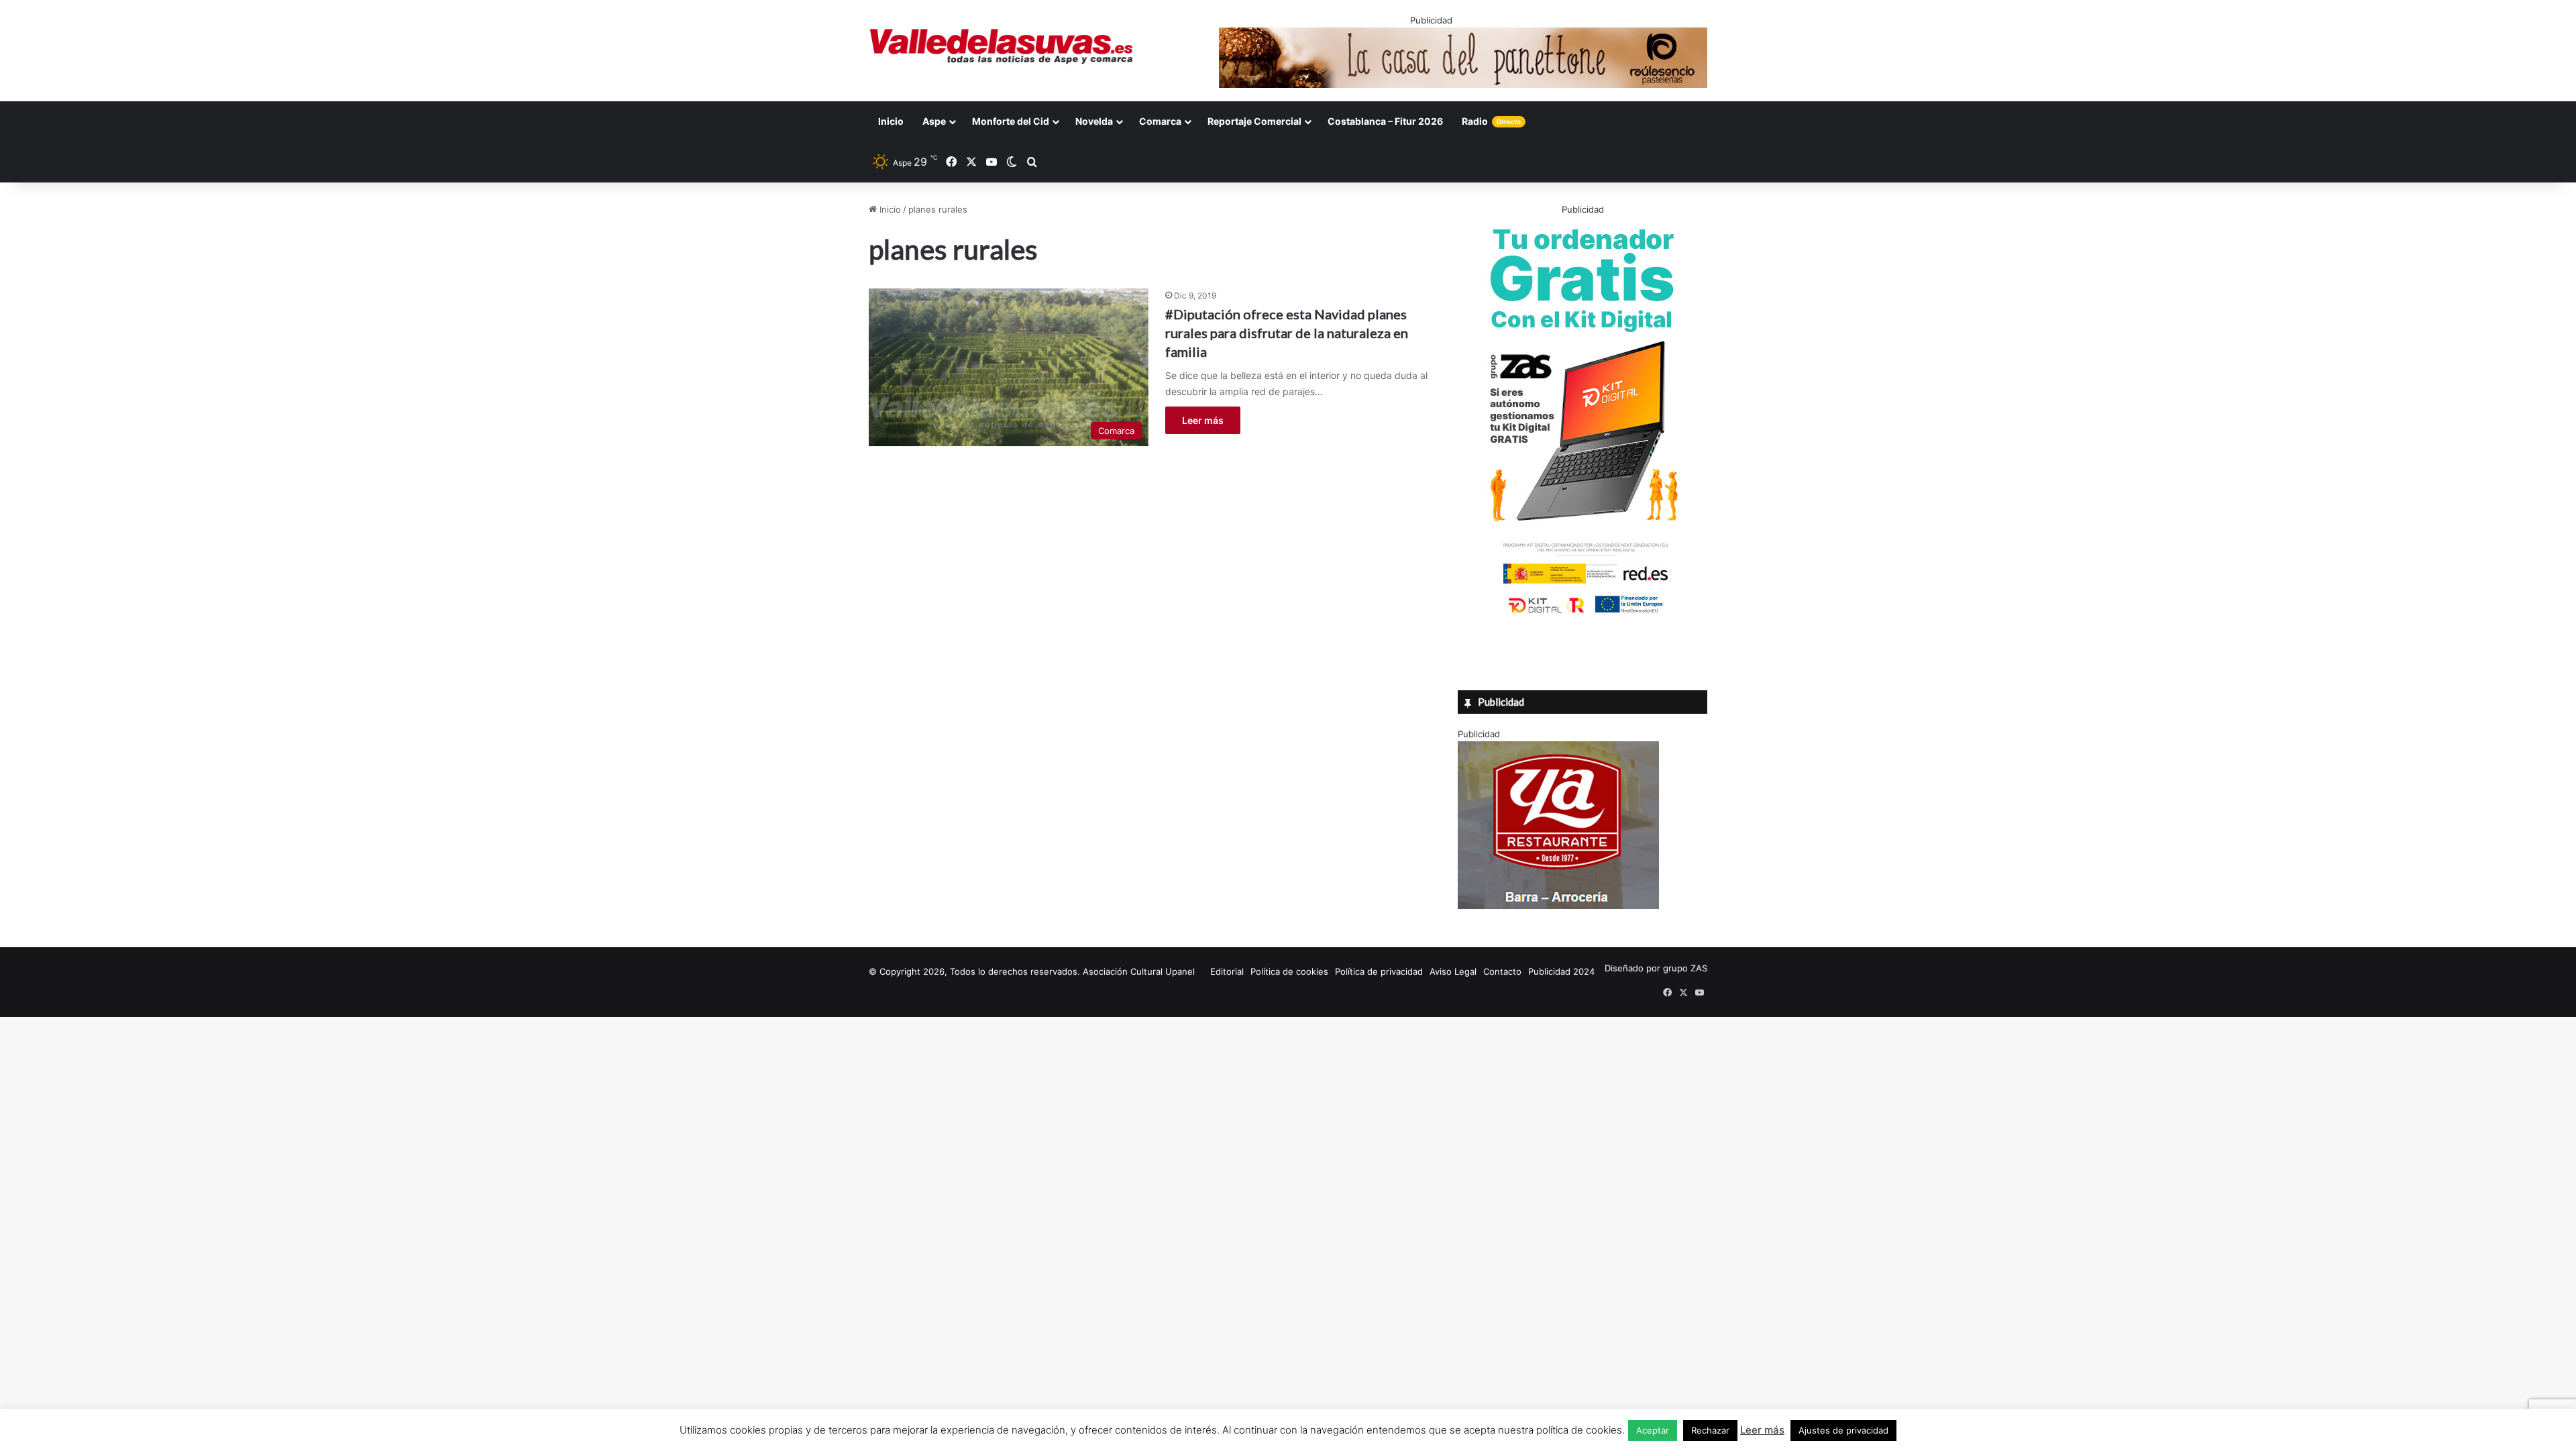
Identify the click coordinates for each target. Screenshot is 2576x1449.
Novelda (1094, 121)
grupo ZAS (1685, 968)
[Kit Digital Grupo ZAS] (1582, 616)
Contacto (1502, 971)
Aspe (934, 121)
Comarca (1160, 121)
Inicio (891, 121)
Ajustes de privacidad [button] (1843, 1430)
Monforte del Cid (1011, 121)
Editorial (1227, 971)
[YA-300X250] (1558, 906)
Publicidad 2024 (1561, 971)
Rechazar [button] (1710, 1430)
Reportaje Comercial (1254, 121)
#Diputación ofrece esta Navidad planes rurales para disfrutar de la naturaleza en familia (1287, 333)
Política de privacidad (1379, 971)
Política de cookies (1289, 971)
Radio (1491, 121)
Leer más (1203, 420)
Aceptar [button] (1653, 1430)
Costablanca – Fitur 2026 (1385, 121)
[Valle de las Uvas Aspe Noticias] (1002, 46)
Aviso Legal (1453, 971)
